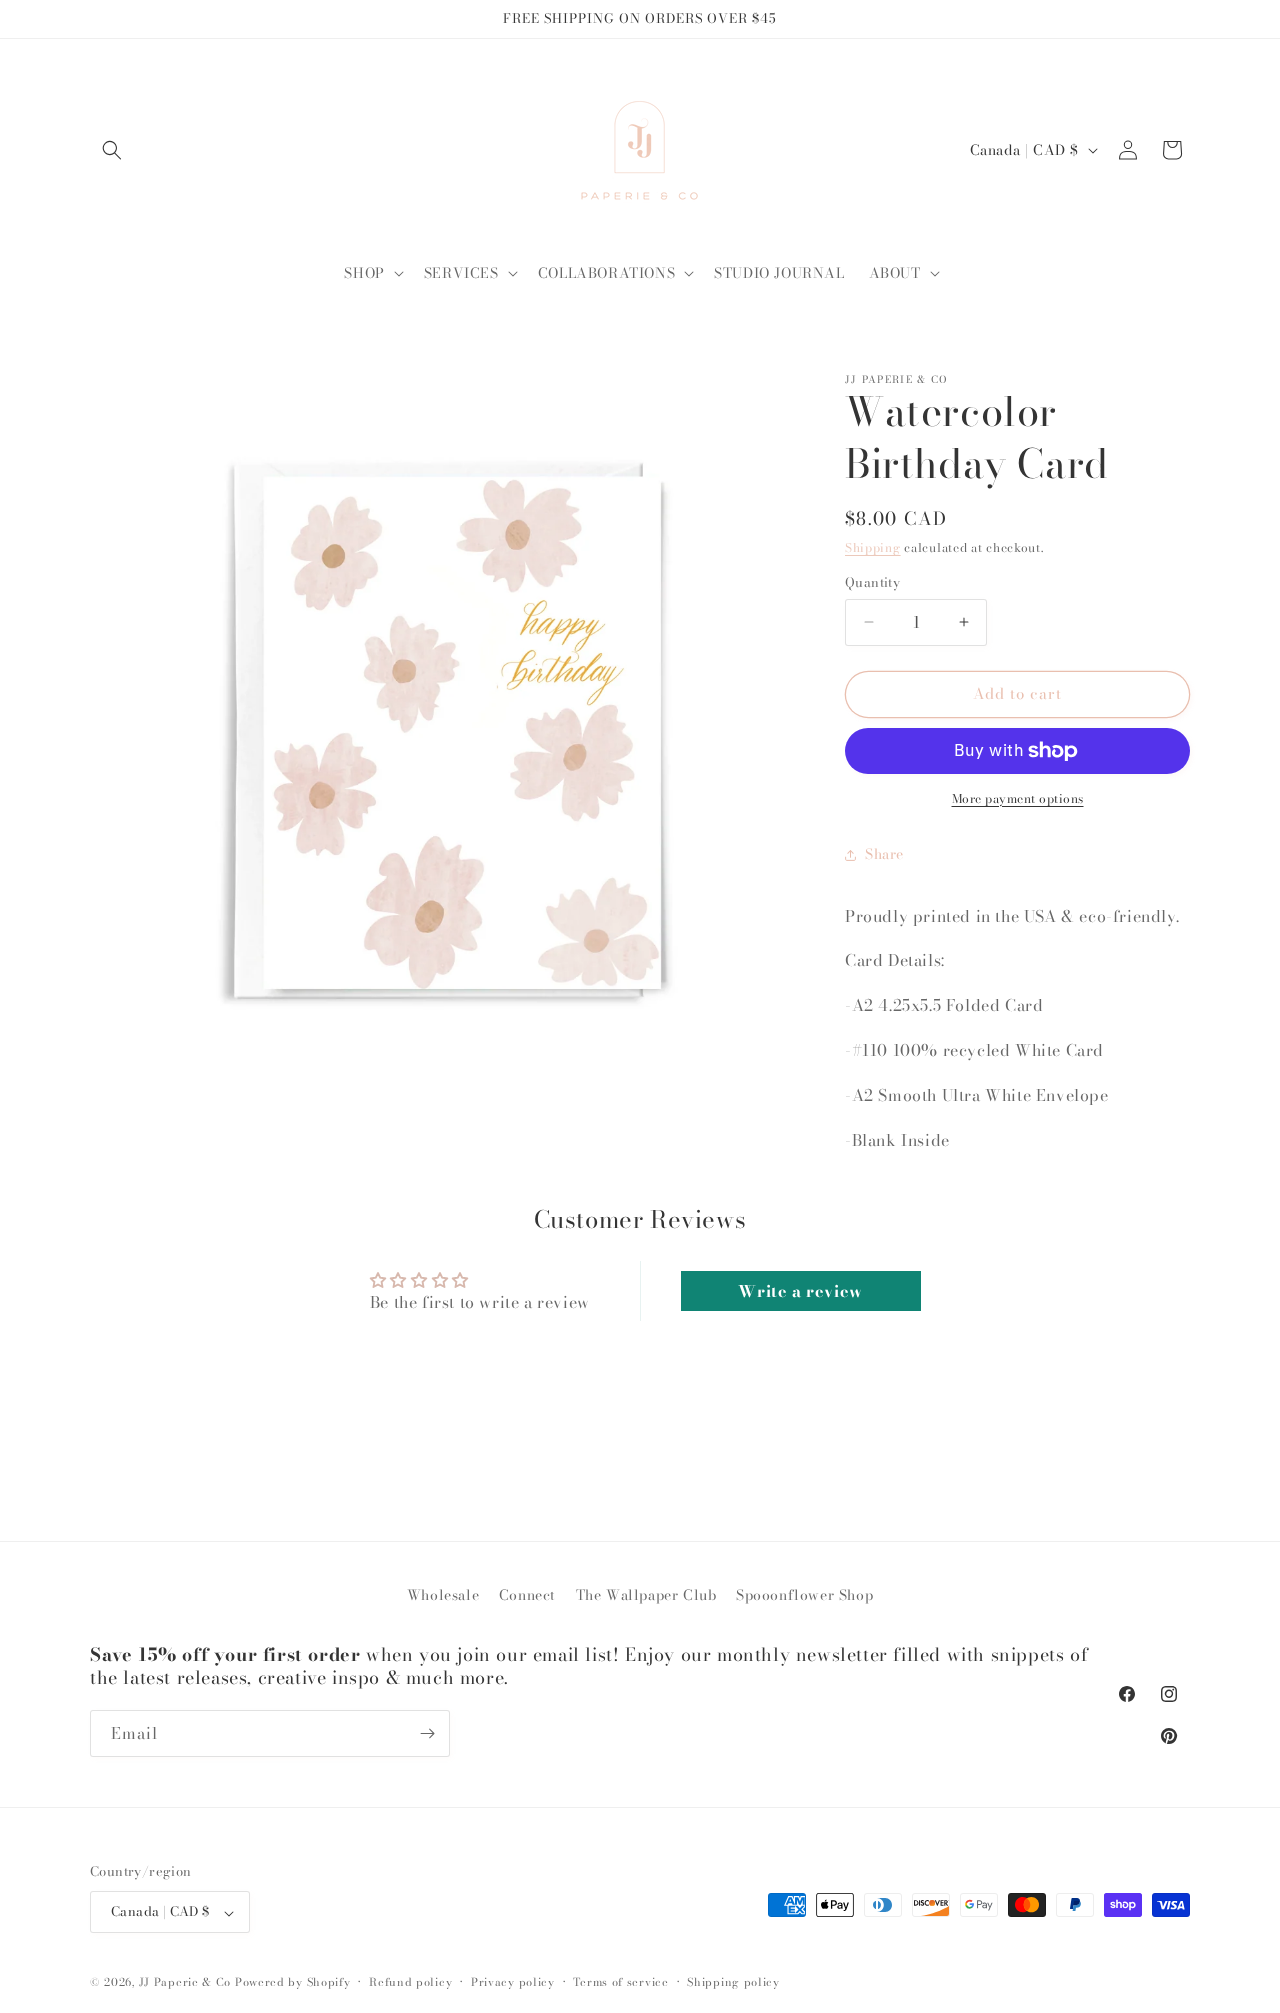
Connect (527, 1595)
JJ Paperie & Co (185, 1983)
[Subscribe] (427, 1733)
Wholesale (443, 1595)
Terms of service (620, 1982)
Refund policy (410, 1982)
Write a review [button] (800, 1291)
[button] (112, 150)
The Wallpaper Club (646, 1595)
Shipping (873, 547)
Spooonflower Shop (804, 1595)
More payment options (1018, 799)
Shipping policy (733, 1982)
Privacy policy (513, 1982)
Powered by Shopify (293, 1983)
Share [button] (884, 854)
